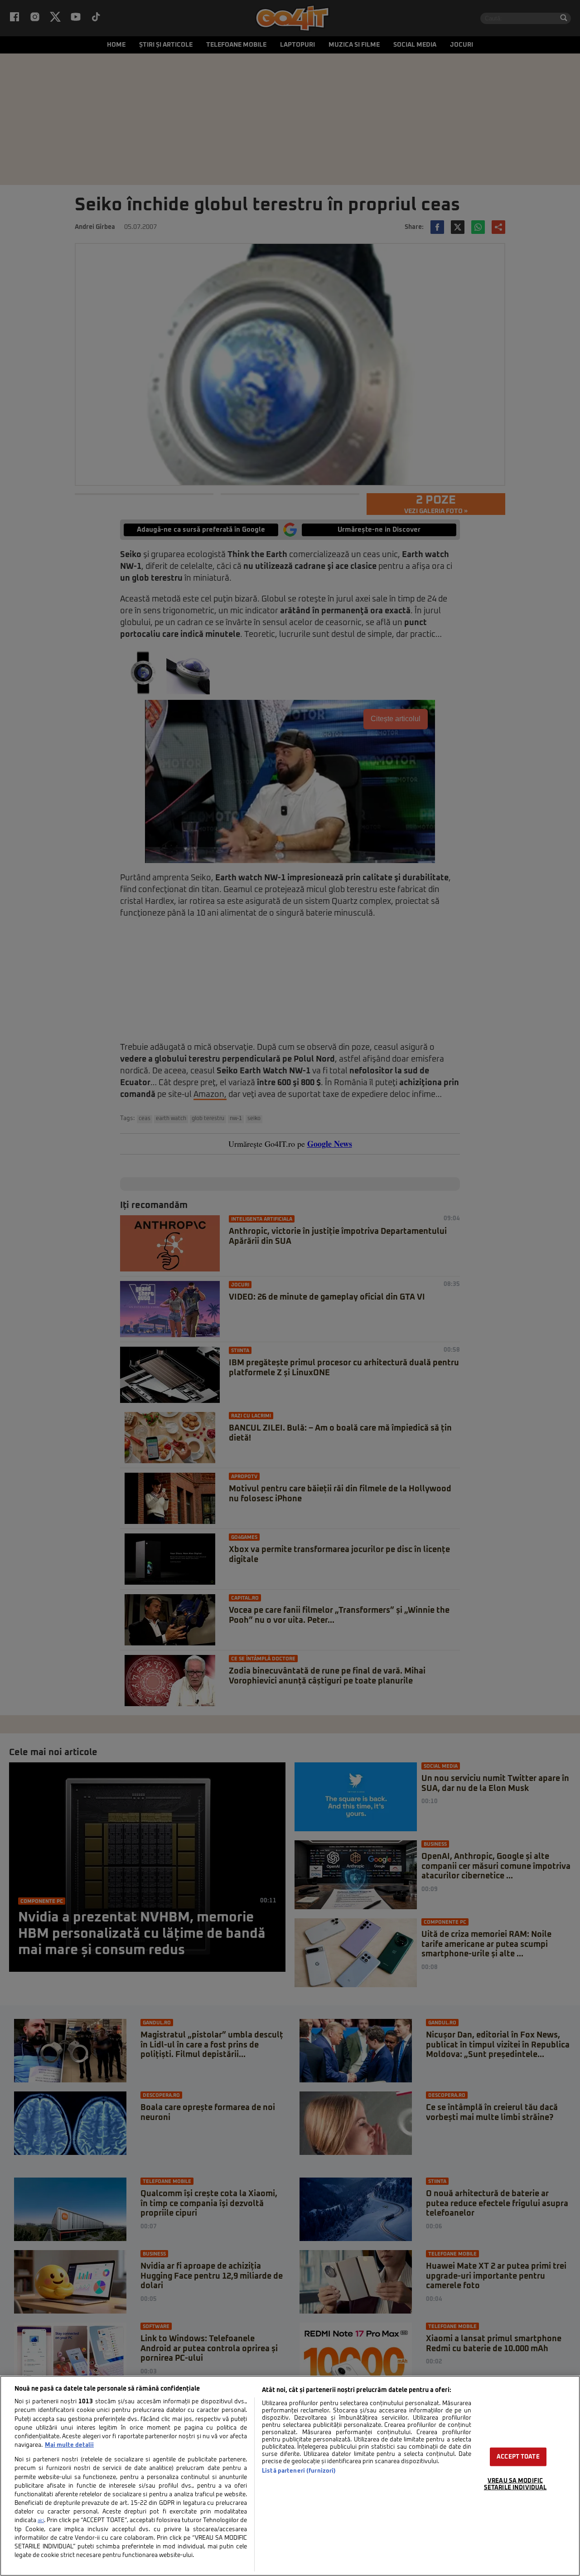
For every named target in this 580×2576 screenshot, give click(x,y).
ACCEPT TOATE (518, 2457)
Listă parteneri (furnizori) (299, 2471)
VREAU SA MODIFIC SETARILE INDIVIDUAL (515, 2484)
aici (41, 2521)
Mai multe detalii (69, 2445)
